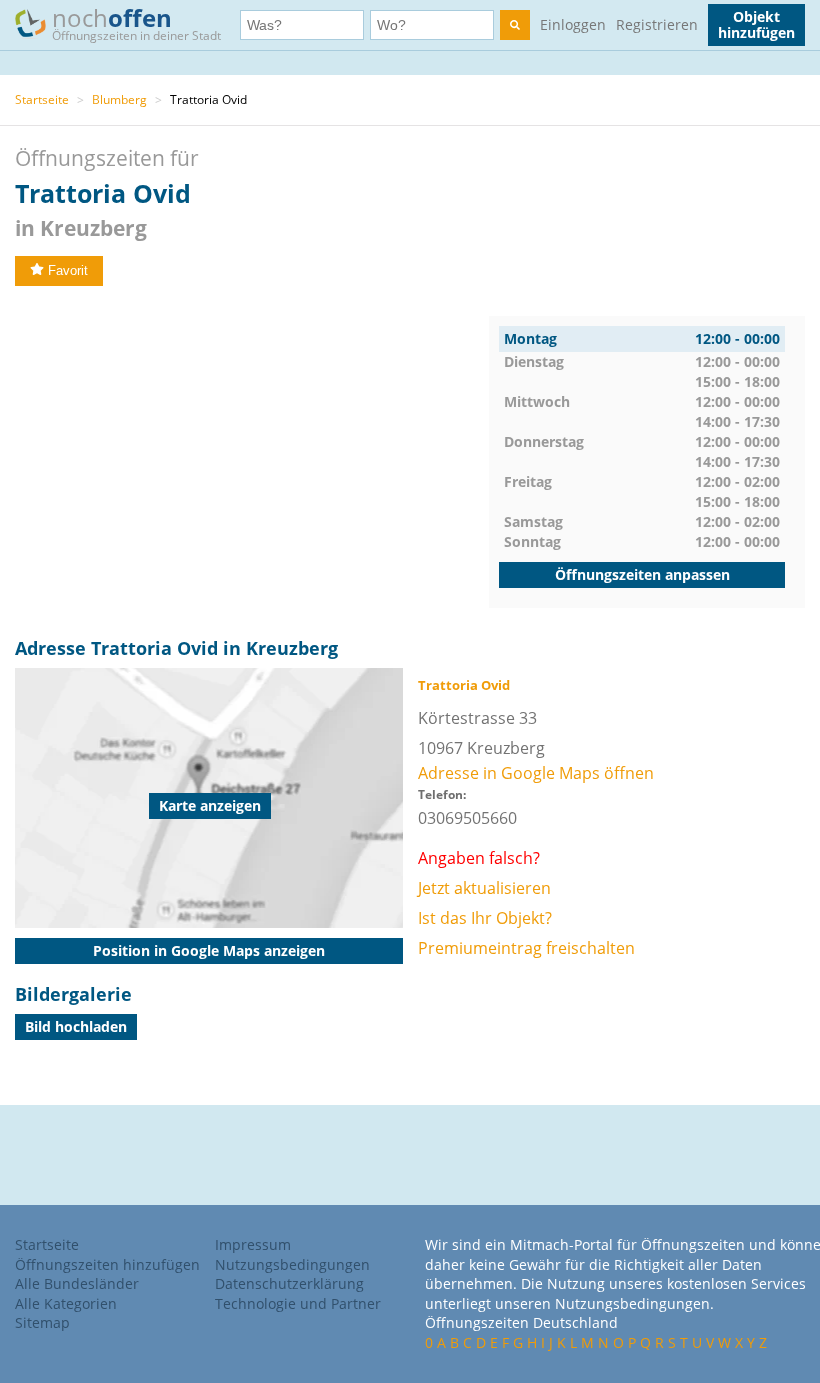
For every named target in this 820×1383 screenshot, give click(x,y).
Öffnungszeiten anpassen (642, 574)
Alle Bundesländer (77, 1283)
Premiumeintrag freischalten (526, 948)
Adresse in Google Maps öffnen (536, 773)
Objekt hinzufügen (756, 24)
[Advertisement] (252, 456)
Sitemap (42, 1322)
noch (136, 22)
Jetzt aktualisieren (484, 888)
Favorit (68, 270)
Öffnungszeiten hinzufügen (107, 1264)
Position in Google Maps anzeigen (209, 950)
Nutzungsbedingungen (292, 1264)
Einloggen (573, 24)
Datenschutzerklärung (289, 1283)
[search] (515, 25)
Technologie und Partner (298, 1303)
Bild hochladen (76, 1026)
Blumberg (119, 99)
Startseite (42, 99)
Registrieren (657, 24)
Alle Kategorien (66, 1303)
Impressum (253, 1244)
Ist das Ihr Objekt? (485, 918)
